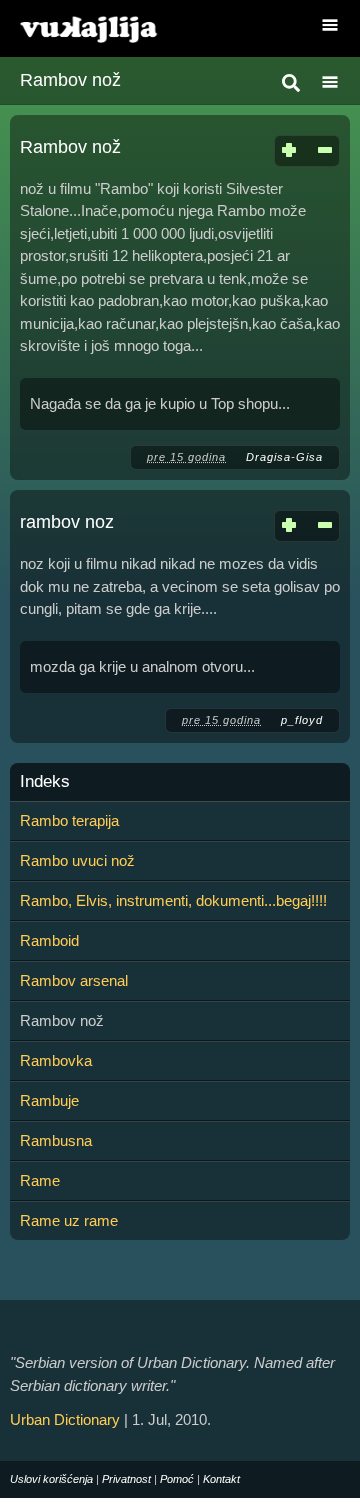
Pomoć (177, 1479)
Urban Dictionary (65, 1419)
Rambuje (49, 1100)
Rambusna (56, 1140)
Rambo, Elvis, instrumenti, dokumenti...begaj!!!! (173, 900)
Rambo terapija (69, 820)
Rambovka (56, 1060)
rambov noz (67, 522)
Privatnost (126, 1479)
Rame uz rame (69, 1220)
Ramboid (49, 940)
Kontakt (221, 1479)
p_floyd (302, 720)
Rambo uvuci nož (77, 860)
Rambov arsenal (74, 980)
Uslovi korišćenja (51, 1479)
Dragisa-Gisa (284, 457)
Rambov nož (70, 147)
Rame (40, 1180)
